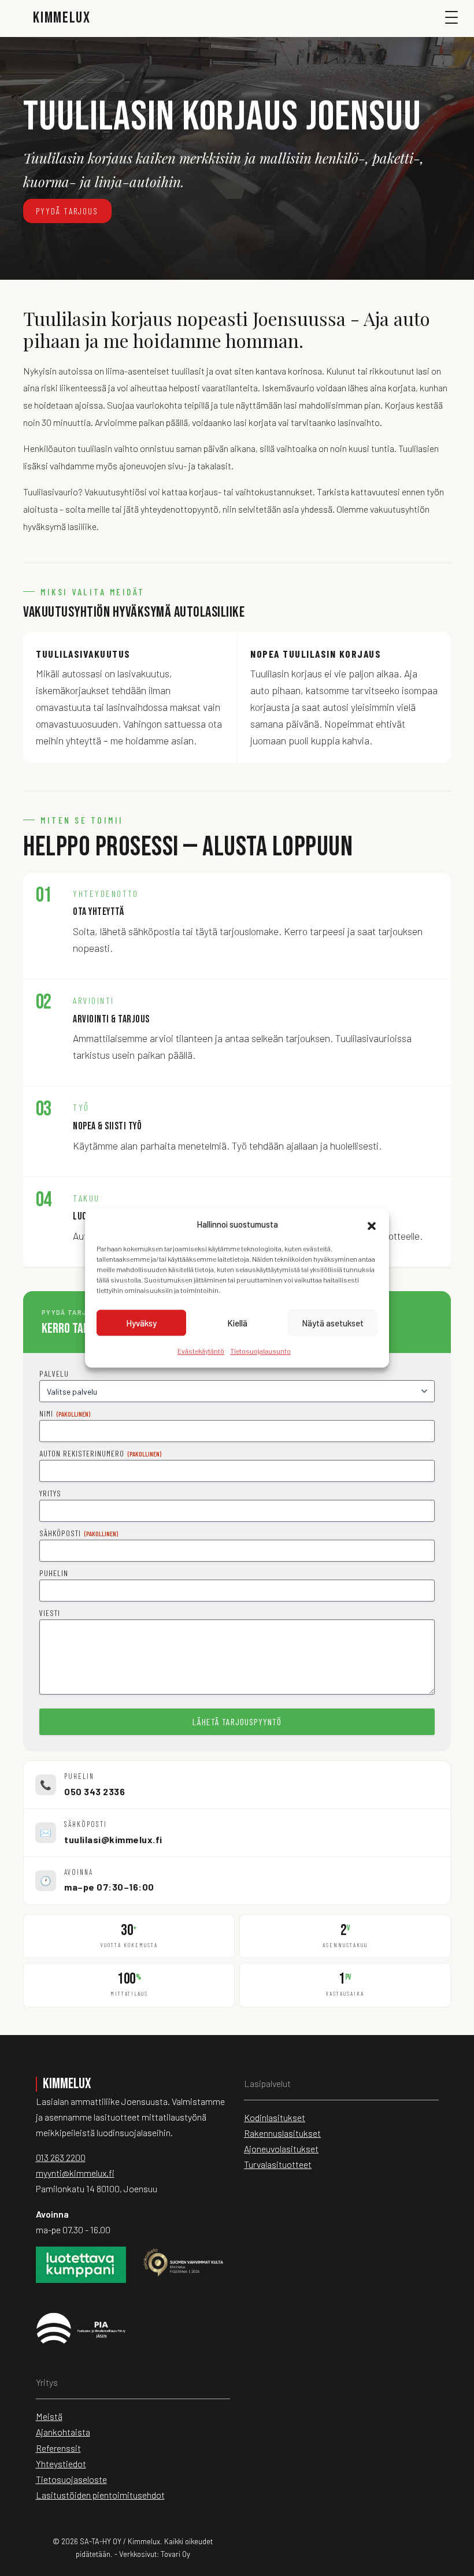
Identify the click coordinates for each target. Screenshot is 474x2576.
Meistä (49, 2416)
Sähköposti (79, 1533)
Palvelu (54, 1374)
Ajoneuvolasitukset (281, 2149)
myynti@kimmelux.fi (75, 2173)
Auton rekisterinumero (100, 1453)
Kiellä (237, 1323)
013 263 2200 (61, 2157)
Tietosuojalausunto (260, 1351)
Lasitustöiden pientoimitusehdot (100, 2495)
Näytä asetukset (333, 1323)
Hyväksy (141, 1323)
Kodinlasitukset (275, 2117)
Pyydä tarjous (67, 211)
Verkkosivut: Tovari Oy (155, 2554)
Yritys (50, 1493)
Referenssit (58, 2448)
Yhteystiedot (61, 2464)
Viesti (50, 1613)
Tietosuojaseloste (71, 2479)
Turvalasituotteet (278, 2164)
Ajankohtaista (63, 2432)
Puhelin (54, 1573)
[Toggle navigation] (457, 23)
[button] (372, 1225)
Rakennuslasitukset (282, 2133)
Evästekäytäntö (201, 1351)
